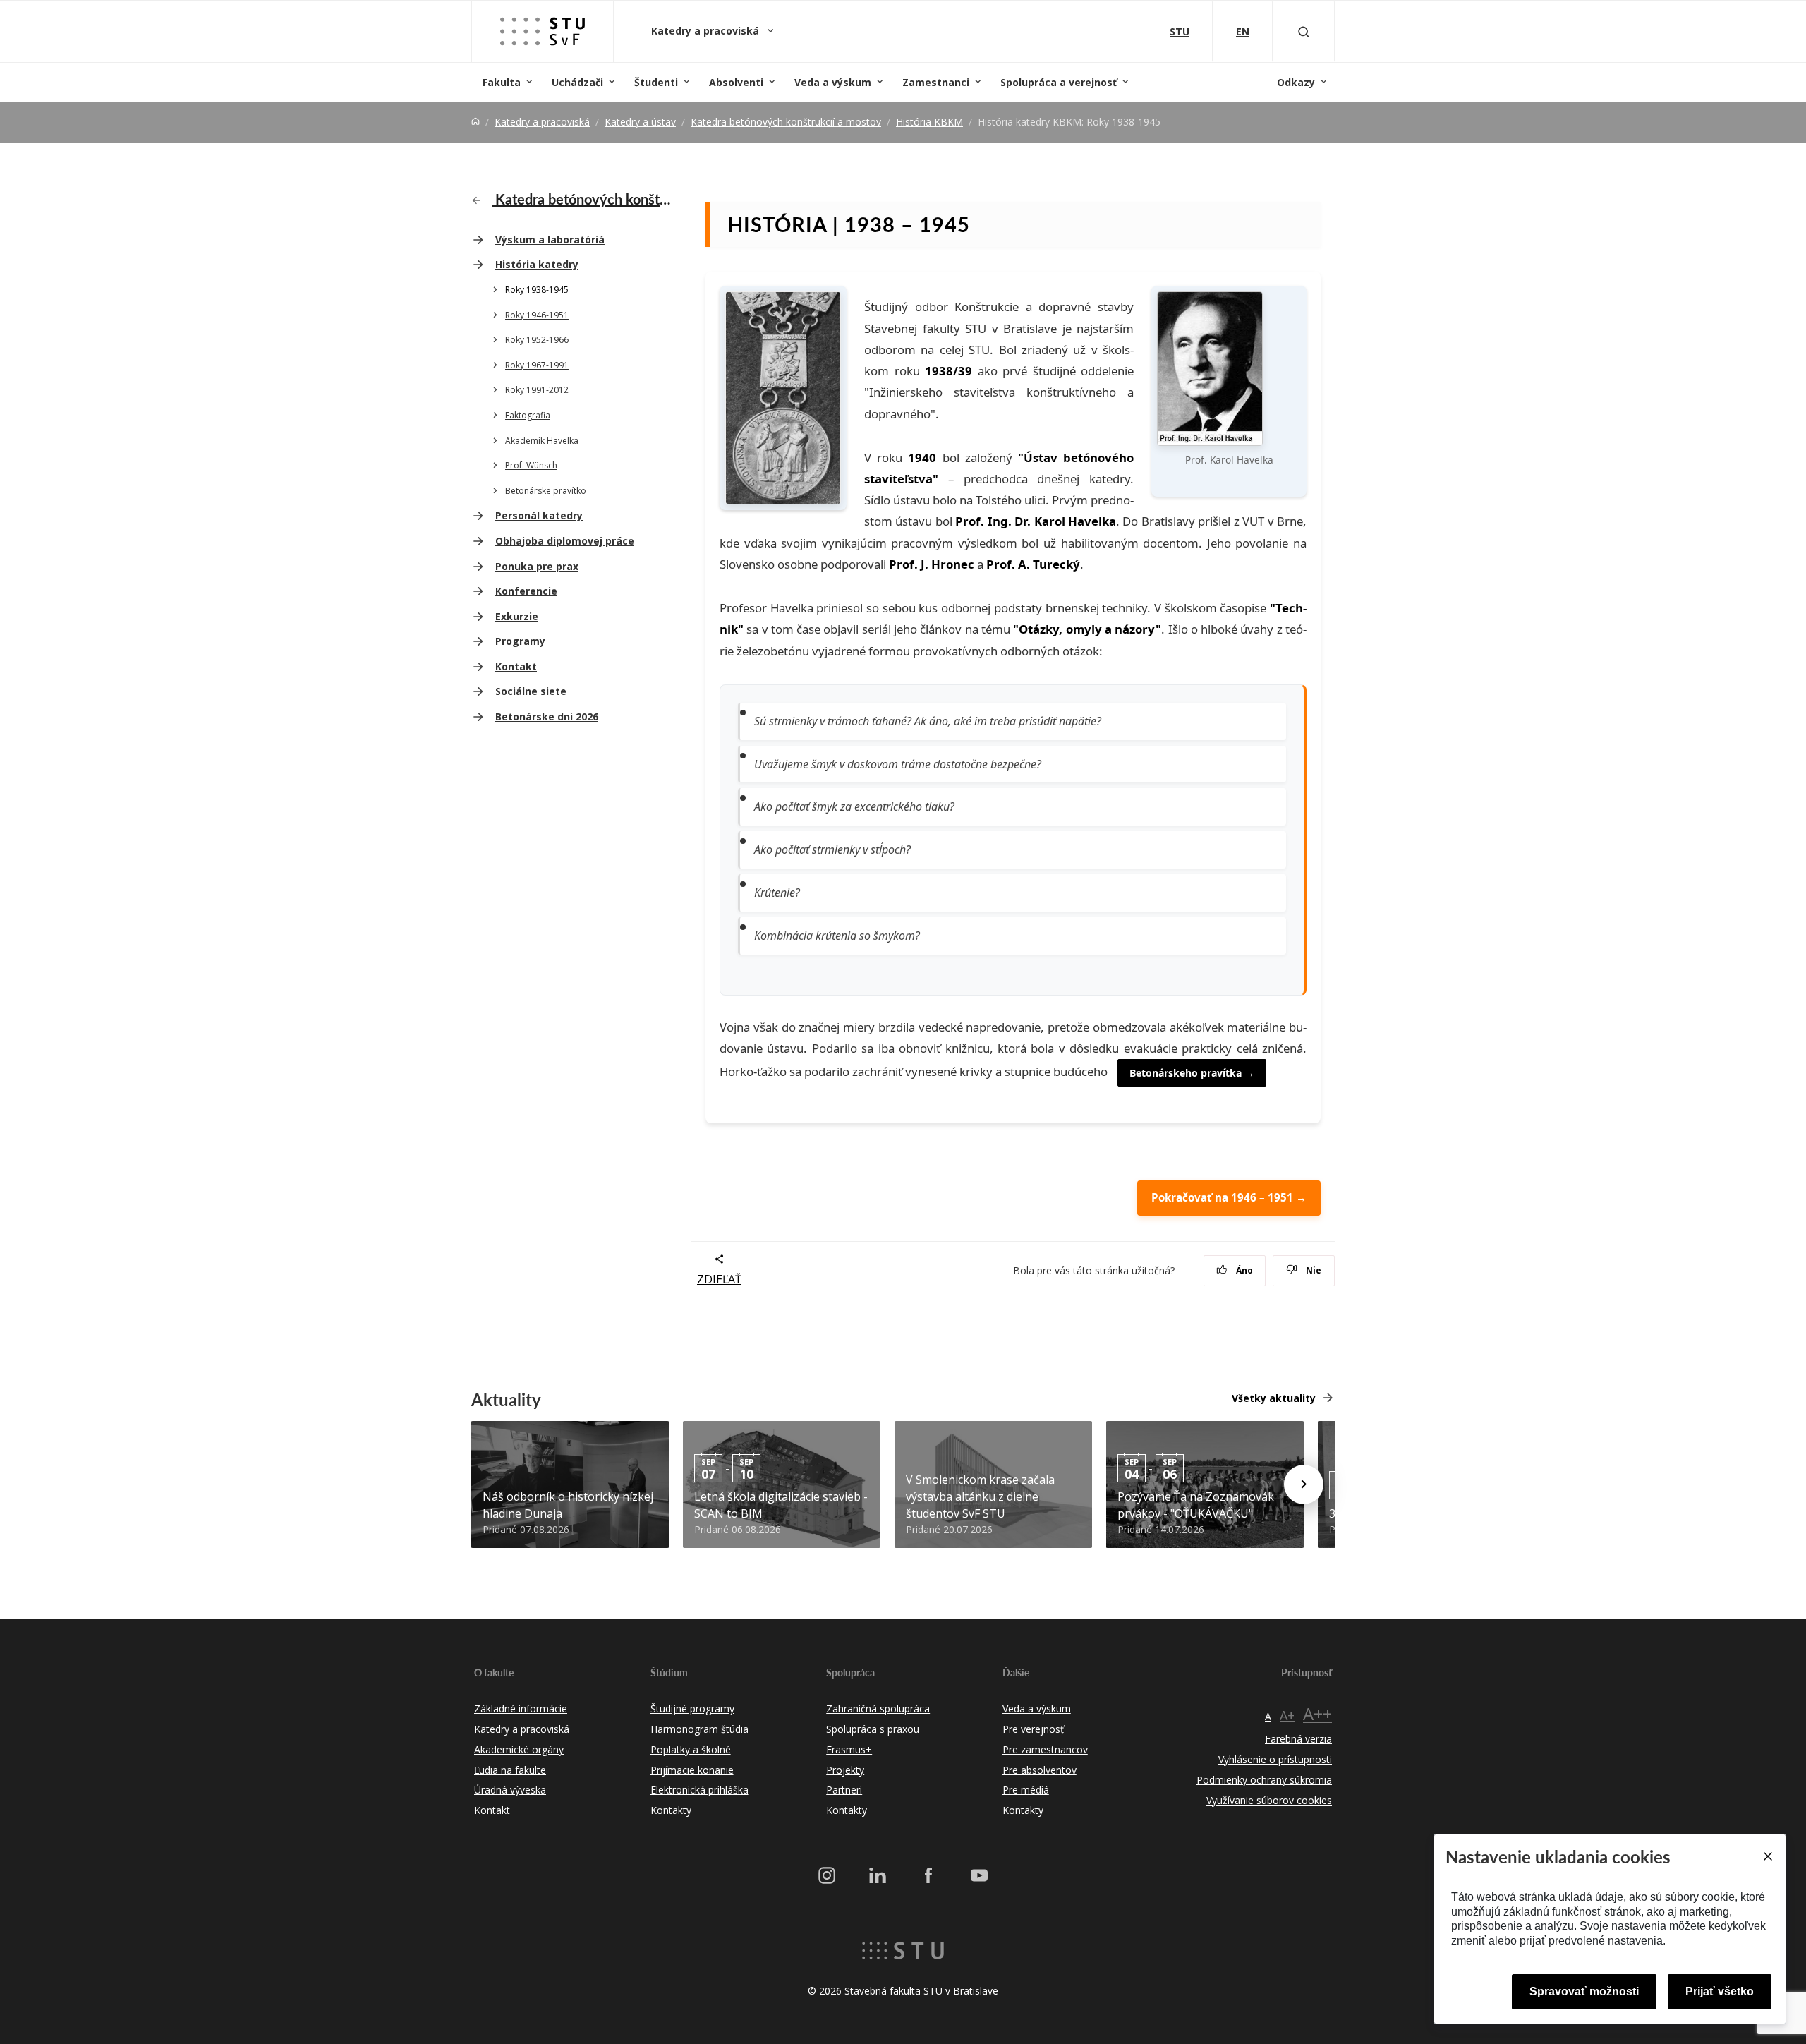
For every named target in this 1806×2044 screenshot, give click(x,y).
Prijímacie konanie (692, 1770)
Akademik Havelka (542, 441)
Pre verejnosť (1033, 1729)
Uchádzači (577, 82)
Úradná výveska (510, 1790)
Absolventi (736, 82)
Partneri (844, 1790)
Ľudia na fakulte (510, 1770)
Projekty (845, 1770)
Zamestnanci (936, 82)
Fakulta (502, 82)
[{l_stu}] (903, 1949)
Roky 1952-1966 (537, 340)
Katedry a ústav (640, 122)
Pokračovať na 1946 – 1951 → (1229, 1197)
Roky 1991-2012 (537, 390)
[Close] (1767, 1856)
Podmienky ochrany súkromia (1264, 1780)
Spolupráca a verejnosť (1059, 82)
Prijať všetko (1720, 1991)
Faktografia (528, 415)
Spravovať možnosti (1584, 1991)
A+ (1287, 1715)
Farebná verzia (1298, 1739)
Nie (1313, 1270)
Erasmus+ (849, 1749)
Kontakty (671, 1810)
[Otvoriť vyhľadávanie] (1304, 31)
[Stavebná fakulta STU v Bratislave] (543, 31)
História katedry (537, 264)
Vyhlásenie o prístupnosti (1275, 1759)
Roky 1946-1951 (537, 315)
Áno (1243, 1270)
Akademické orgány (519, 1749)
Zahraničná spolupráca (878, 1709)
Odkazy (1296, 82)
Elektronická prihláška (699, 1790)
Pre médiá (1026, 1790)
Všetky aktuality (1274, 1398)
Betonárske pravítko (546, 491)
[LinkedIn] (878, 1875)
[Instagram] (827, 1875)
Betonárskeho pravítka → (1192, 1073)
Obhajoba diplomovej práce (565, 541)
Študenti (656, 82)
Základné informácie (521, 1709)
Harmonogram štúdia (699, 1729)
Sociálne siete (531, 691)
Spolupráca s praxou (873, 1729)
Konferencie (526, 591)
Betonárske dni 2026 (547, 716)
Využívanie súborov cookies (1269, 1800)
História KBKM (929, 122)
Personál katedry (539, 515)
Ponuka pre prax (537, 566)
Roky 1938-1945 (537, 290)
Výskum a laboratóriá (550, 240)
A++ (1317, 1713)
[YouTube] (979, 1875)
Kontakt (516, 666)
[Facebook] (928, 1875)
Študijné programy (692, 1709)
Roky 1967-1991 (537, 365)
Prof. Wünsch (531, 465)
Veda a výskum (833, 82)
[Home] (475, 122)
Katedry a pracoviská (707, 31)
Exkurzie (517, 616)
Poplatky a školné (691, 1749)
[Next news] (1304, 1484)
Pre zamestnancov (1045, 1749)
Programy (520, 641)
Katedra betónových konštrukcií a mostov (786, 122)
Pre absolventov (1040, 1770)
